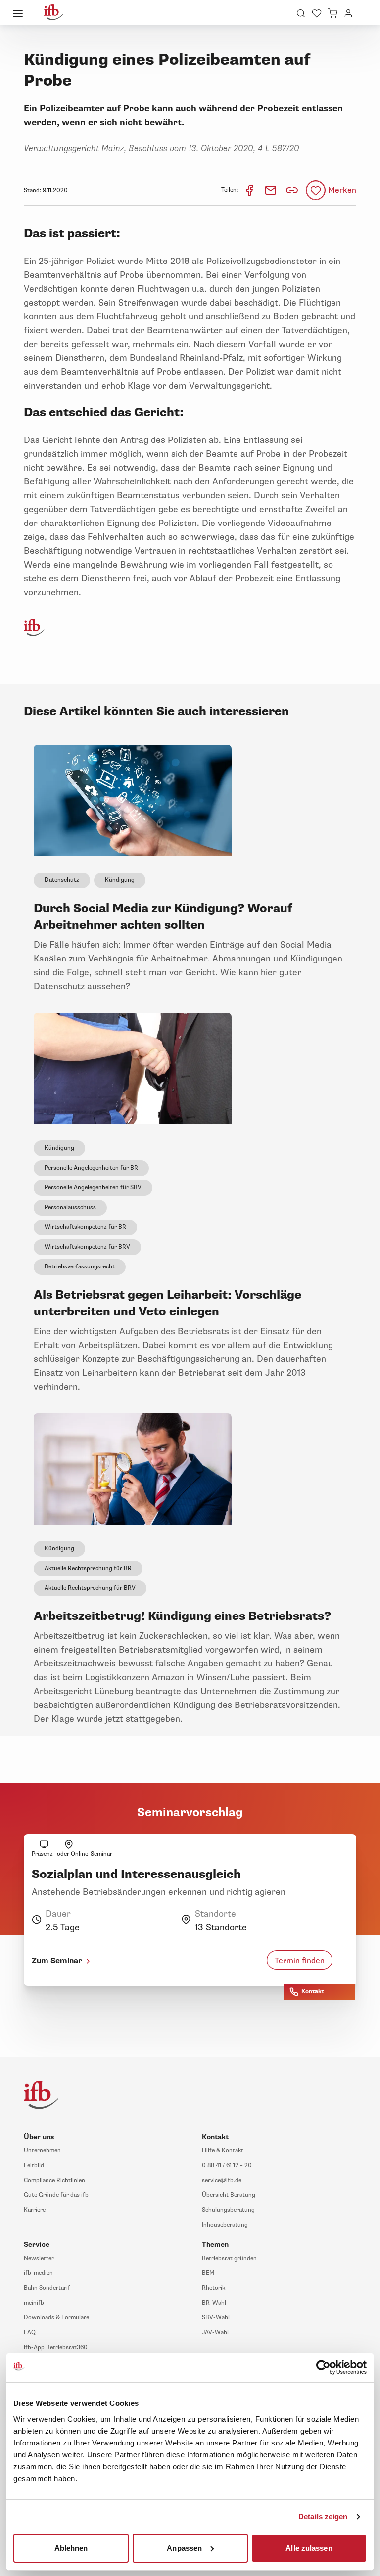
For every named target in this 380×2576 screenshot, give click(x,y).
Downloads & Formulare (56, 2318)
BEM (208, 2273)
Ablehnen (71, 2548)
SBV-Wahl (216, 2318)
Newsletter (39, 2258)
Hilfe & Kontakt (223, 2151)
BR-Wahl (214, 2303)
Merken (342, 190)
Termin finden (300, 1961)
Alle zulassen (309, 2548)
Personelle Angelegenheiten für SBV (93, 1188)
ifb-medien (38, 2273)
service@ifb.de (222, 2180)
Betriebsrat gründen (229, 2258)
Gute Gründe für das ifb (56, 2195)
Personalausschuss (70, 1207)
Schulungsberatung (228, 2210)
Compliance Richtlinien (54, 2180)
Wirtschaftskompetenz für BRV (87, 1247)
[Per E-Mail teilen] (271, 190)
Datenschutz (62, 880)
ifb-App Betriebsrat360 (56, 2347)
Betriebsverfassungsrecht (80, 1267)
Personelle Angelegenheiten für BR (91, 1168)
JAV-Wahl (215, 2333)
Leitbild (34, 2165)
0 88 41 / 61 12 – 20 (227, 2165)
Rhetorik (214, 2288)
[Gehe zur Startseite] (53, 12)
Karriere (35, 2210)
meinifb (34, 2303)
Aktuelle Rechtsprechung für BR (88, 1568)
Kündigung (120, 880)
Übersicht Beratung (229, 2195)
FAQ (30, 2333)
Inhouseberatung (225, 2225)
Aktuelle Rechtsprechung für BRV (90, 1588)
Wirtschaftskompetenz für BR (85, 1227)
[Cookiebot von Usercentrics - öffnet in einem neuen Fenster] (323, 2367)
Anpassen (184, 2548)
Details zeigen (323, 2516)
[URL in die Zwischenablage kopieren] (292, 190)
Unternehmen (42, 2151)
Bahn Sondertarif (47, 2288)
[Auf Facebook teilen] (250, 190)
